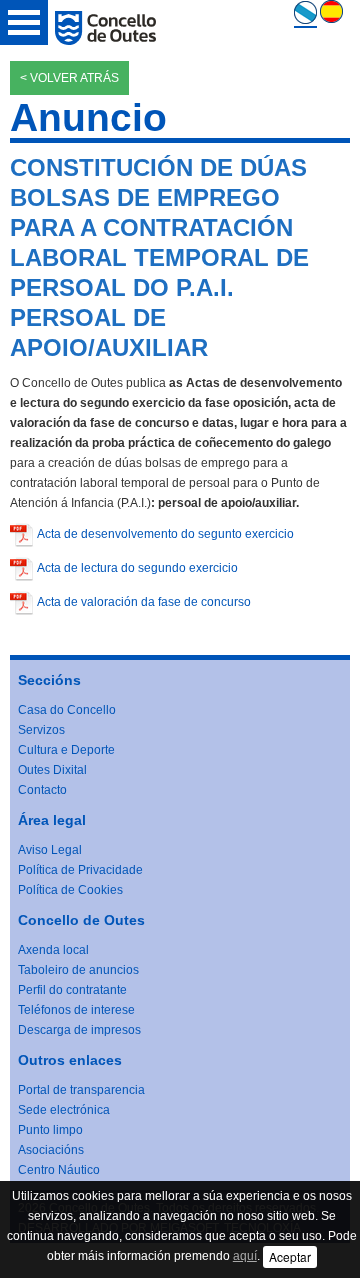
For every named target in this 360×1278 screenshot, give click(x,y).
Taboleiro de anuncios (78, 970)
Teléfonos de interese (76, 1010)
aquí (245, 1256)
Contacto (42, 790)
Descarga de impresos (79, 1030)
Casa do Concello (67, 710)
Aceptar (290, 1256)
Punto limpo (50, 1130)
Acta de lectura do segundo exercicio (137, 568)
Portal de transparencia (81, 1090)
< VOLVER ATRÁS (69, 78)
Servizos (41, 730)
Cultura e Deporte (66, 750)
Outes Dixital (52, 770)
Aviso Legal (50, 850)
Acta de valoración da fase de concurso (144, 602)
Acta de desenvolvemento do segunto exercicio (165, 534)
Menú (24, 22)
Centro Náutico (59, 1170)
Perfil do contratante (72, 990)
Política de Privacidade (80, 870)
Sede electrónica (64, 1110)
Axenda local (53, 950)
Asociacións (51, 1150)
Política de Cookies (70, 890)
